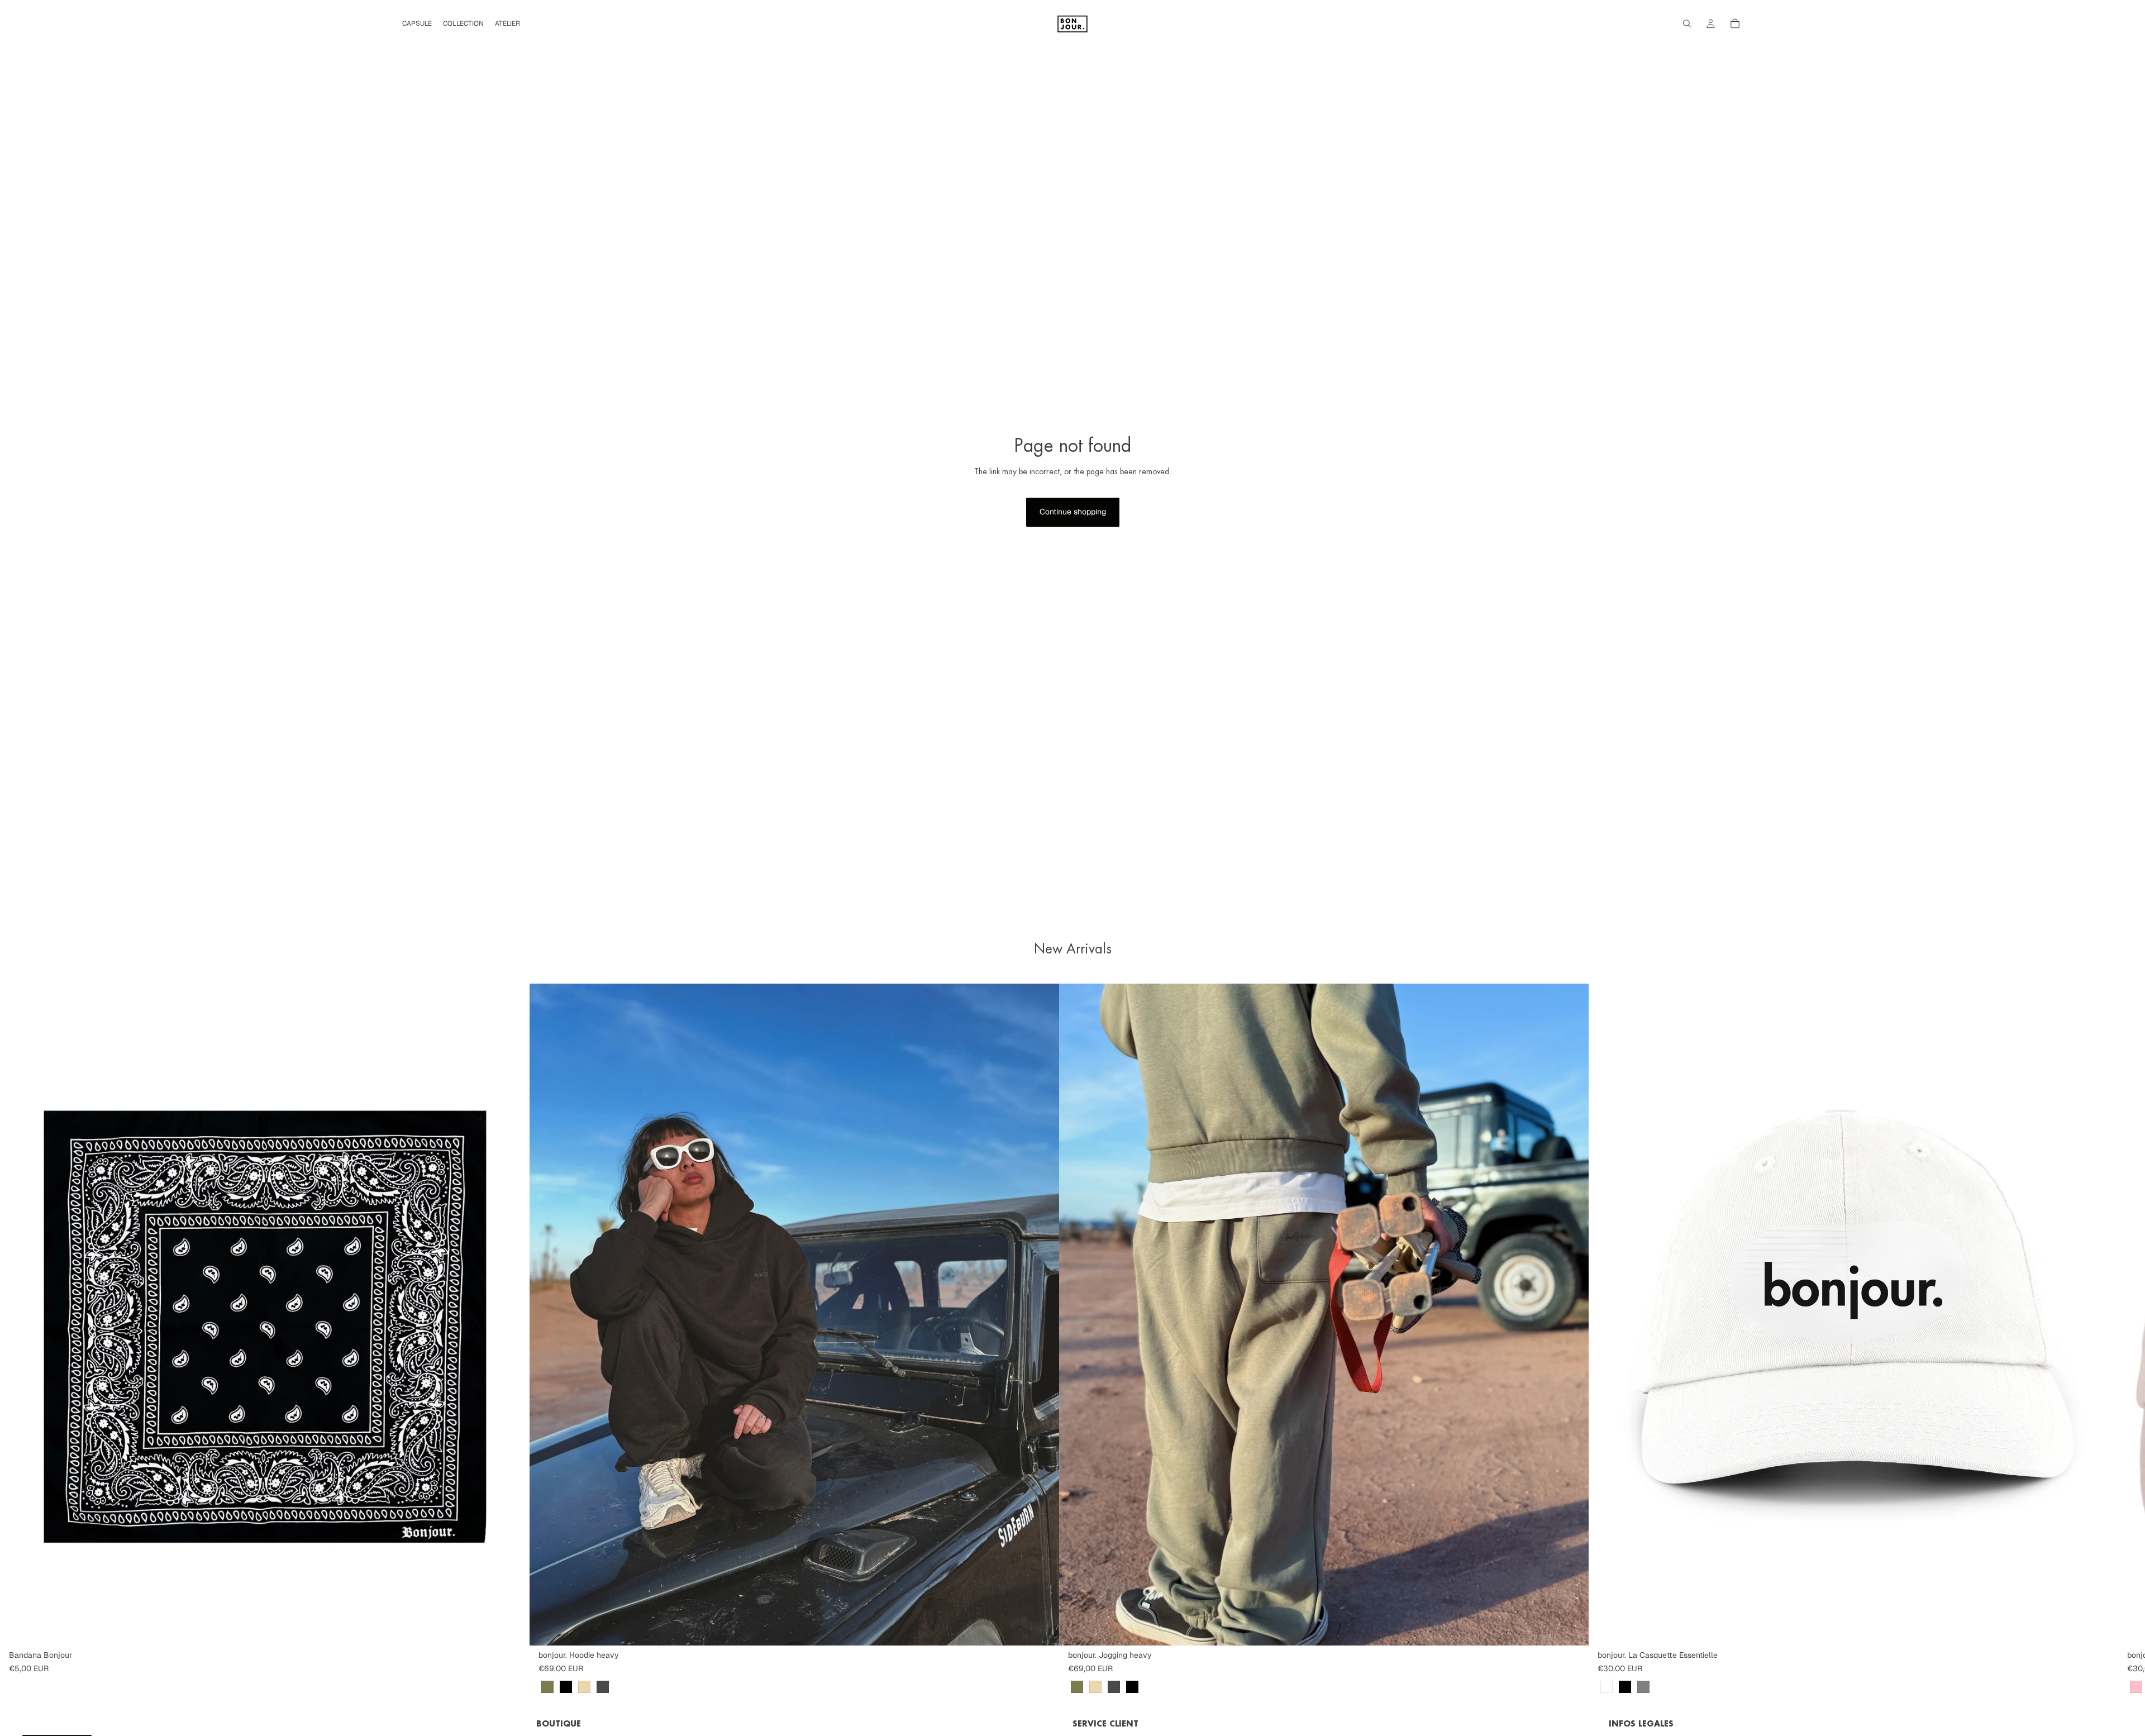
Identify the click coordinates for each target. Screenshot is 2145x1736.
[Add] (512, 1628)
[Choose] (1042, 1628)
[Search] (1687, 23)
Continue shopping (1073, 512)
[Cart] (1735, 23)
